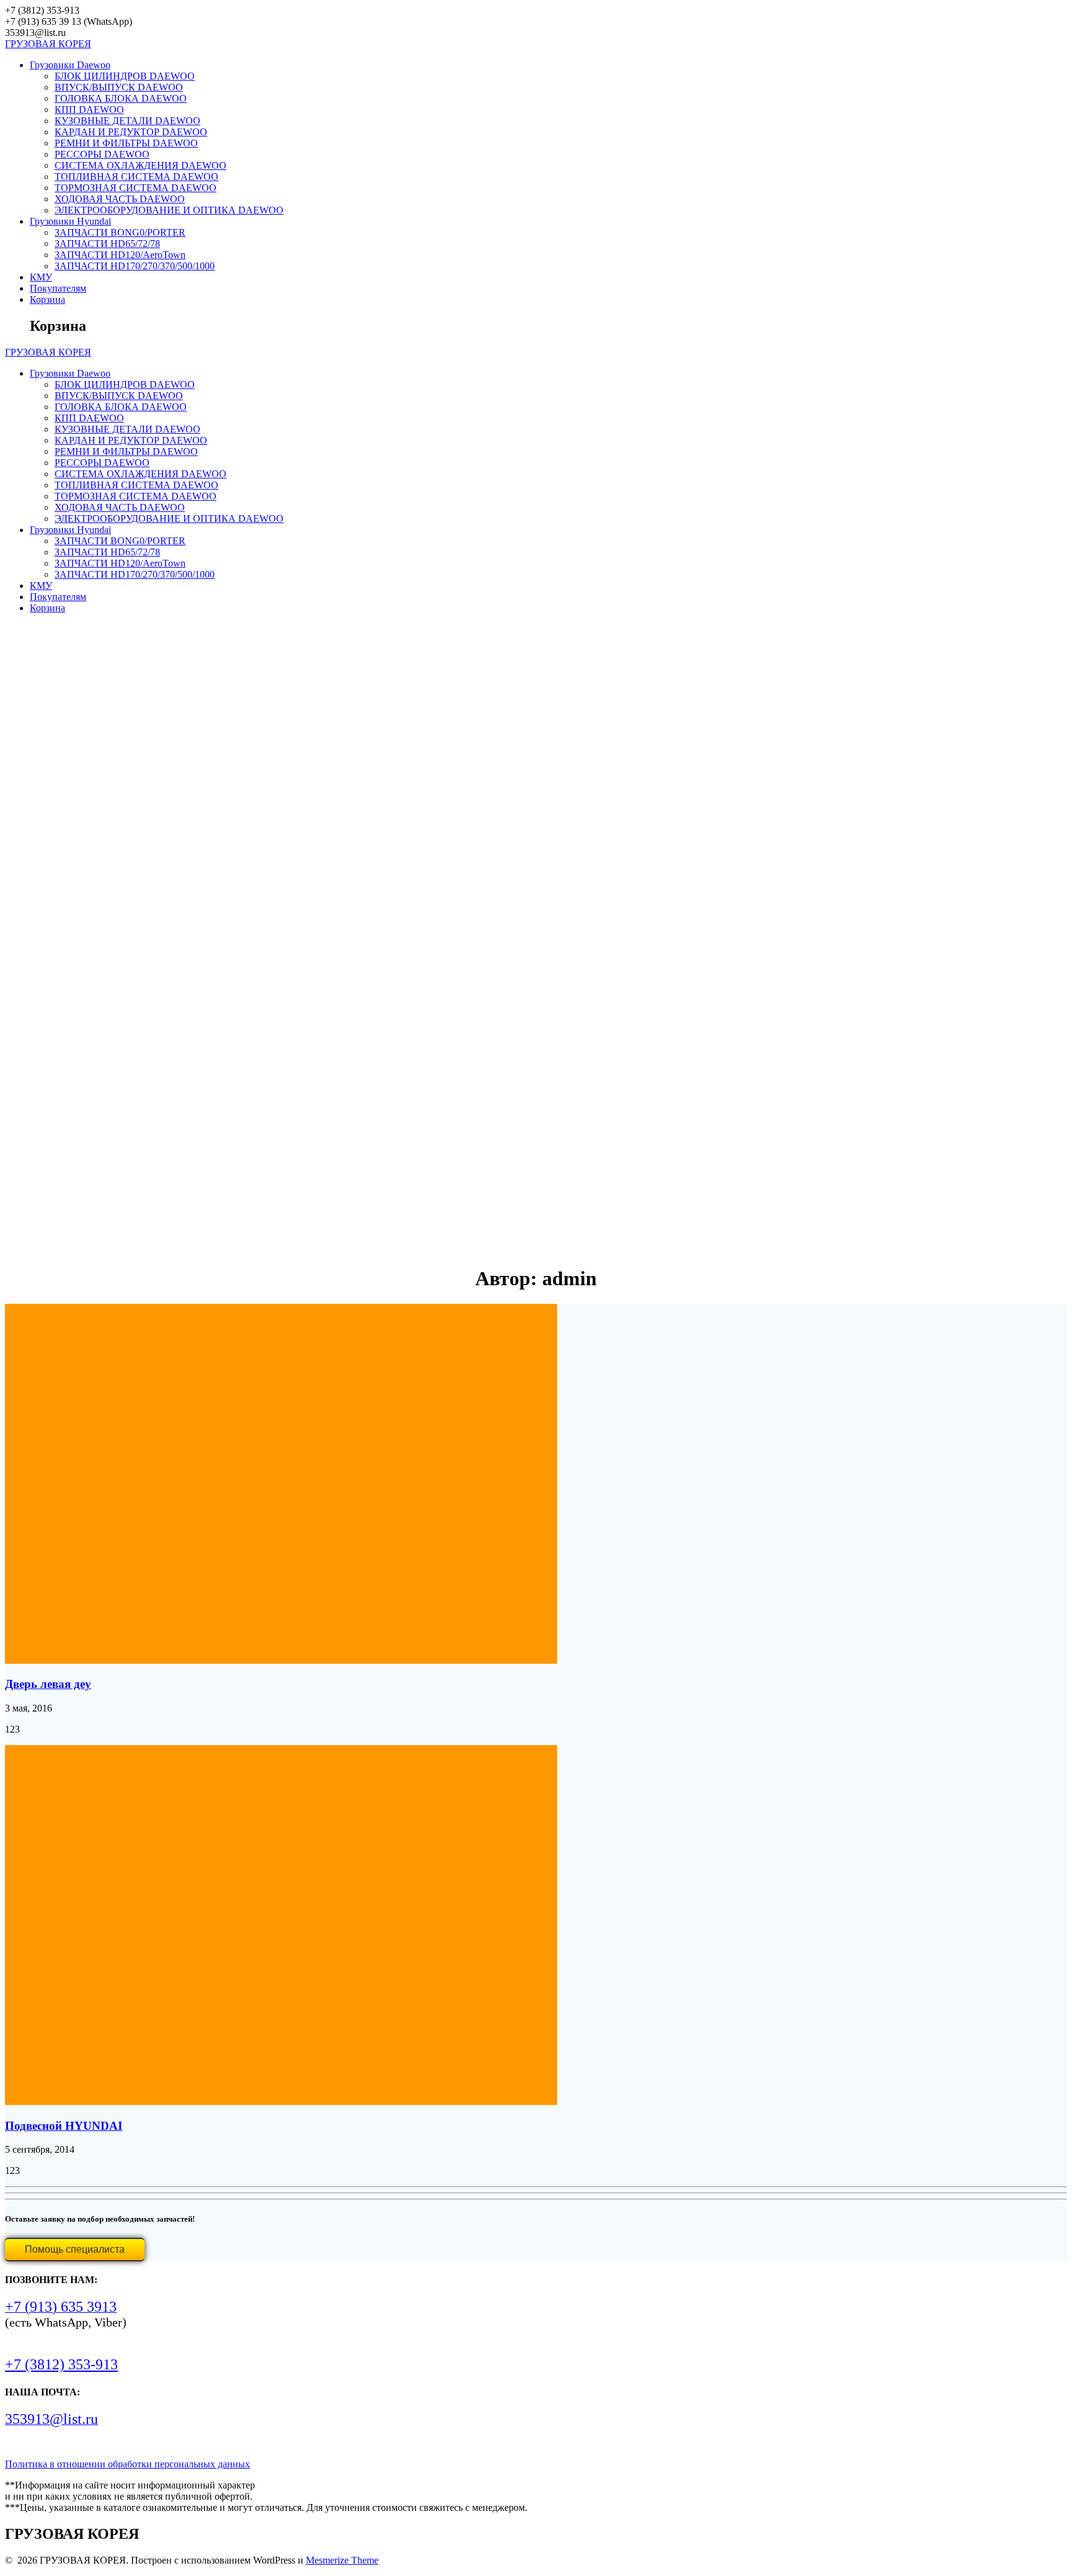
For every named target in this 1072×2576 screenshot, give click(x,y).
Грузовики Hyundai (70, 221)
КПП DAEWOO (89, 110)
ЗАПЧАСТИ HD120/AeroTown (120, 255)
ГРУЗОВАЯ (48, 44)
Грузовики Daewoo (70, 65)
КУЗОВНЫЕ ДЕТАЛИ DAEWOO (127, 121)
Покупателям (58, 288)
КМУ (41, 277)
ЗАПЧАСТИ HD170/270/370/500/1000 (135, 266)
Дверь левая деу (48, 1684)
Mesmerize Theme (342, 2560)
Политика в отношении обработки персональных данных (127, 2464)
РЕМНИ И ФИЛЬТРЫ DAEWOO (126, 143)
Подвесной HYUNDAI (64, 2126)
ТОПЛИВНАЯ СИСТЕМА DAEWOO (136, 177)
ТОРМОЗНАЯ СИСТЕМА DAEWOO (136, 188)
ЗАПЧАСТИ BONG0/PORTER (120, 232)
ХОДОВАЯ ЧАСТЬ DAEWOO (120, 199)
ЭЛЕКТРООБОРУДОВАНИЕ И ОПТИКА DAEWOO (169, 210)
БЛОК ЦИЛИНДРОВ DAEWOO (125, 76)
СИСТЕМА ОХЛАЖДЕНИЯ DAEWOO (141, 165)
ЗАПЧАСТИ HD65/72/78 (107, 244)
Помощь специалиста (75, 2249)
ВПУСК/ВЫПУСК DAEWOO (119, 87)
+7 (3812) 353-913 (61, 2364)
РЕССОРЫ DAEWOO (102, 154)
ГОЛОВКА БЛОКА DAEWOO (121, 98)
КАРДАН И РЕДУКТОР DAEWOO (131, 132)
